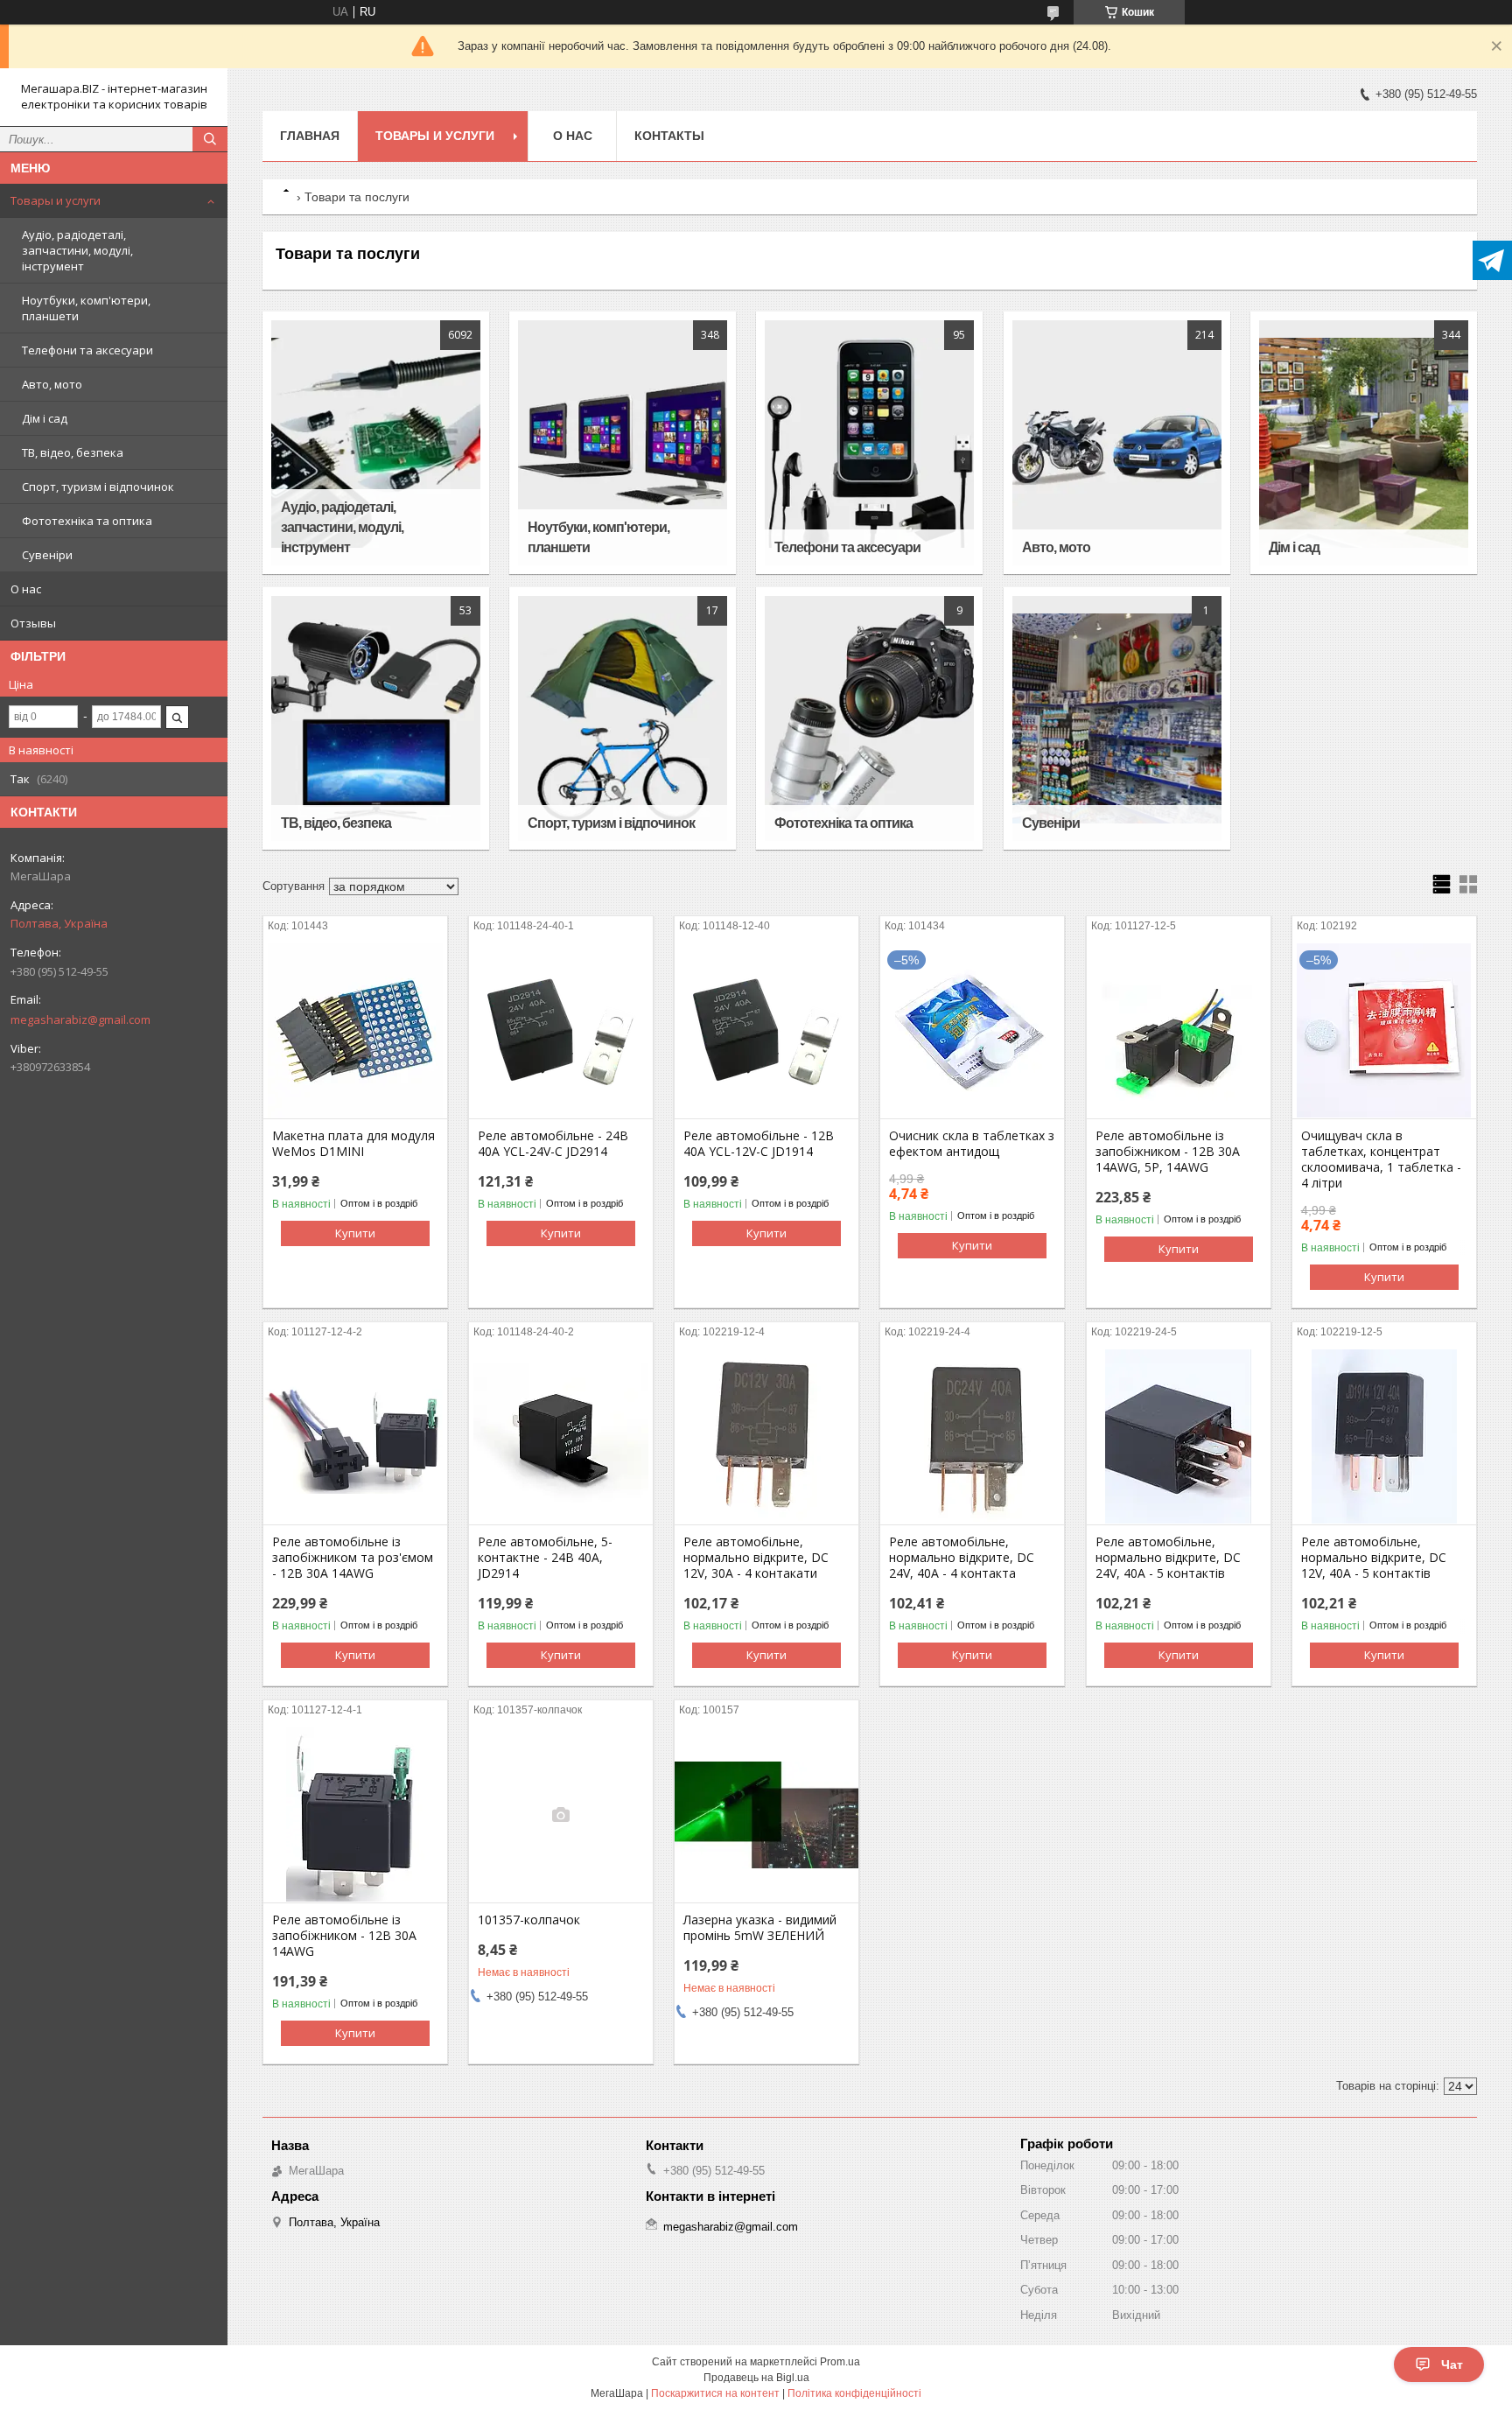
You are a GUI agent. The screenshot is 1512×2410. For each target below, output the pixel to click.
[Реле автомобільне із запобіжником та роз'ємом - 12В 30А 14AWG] (355, 1437)
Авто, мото (52, 384)
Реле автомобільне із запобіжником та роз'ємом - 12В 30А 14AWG (353, 1558)
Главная (310, 136)
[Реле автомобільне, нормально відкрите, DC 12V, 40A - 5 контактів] (1384, 1437)
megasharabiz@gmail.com (80, 1019)
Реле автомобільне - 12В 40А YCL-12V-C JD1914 (759, 1144)
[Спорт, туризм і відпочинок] (623, 718)
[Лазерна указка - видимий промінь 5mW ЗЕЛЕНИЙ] (766, 1815)
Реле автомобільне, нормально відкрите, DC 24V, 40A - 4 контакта (962, 1558)
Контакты (669, 136)
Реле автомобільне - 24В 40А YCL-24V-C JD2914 (553, 1144)
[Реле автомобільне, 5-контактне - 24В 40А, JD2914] (561, 1437)
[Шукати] (210, 139)
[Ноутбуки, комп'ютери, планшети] (623, 443)
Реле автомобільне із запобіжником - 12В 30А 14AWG (344, 1936)
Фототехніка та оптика (87, 521)
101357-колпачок (529, 1920)
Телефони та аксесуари (87, 350)
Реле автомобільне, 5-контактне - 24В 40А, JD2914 (545, 1558)
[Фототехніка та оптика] (869, 718)
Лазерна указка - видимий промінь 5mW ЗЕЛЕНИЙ (760, 1928)
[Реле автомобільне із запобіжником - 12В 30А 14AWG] (355, 1815)
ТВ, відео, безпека (73, 452)
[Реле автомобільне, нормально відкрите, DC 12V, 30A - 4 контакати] (766, 1437)
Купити (355, 1233)
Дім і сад (45, 418)
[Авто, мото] (1117, 443)
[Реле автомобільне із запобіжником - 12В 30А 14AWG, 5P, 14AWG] (1179, 1031)
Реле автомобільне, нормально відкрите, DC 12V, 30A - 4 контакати (756, 1558)
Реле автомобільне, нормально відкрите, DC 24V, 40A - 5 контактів (1168, 1558)
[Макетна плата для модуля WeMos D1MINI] (355, 1031)
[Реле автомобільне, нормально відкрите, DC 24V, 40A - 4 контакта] (972, 1437)
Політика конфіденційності (854, 2393)
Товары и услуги (56, 200)
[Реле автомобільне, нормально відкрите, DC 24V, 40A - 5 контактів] (1179, 1437)
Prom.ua (840, 2362)
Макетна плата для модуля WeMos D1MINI (353, 1144)
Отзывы (33, 623)
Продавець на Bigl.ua (756, 2378)
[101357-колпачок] (561, 1815)
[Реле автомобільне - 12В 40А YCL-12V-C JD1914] (766, 1031)
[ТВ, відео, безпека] (376, 718)
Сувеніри (47, 555)
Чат (1452, 2364)
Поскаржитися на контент (715, 2393)
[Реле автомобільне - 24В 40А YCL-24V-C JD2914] (561, 1031)
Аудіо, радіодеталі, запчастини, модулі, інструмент (77, 250)
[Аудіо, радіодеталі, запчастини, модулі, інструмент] (376, 443)
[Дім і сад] (1364, 443)
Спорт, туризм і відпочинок (98, 487)
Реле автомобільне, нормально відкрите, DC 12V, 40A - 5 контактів (1374, 1558)
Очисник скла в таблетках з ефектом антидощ (972, 1144)
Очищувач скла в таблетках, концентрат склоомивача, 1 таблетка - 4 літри (1381, 1159)
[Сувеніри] (1117, 718)
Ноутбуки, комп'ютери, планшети (86, 308)
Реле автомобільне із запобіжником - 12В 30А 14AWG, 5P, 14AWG (1168, 1152)
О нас (26, 589)
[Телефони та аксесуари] (869, 443)
